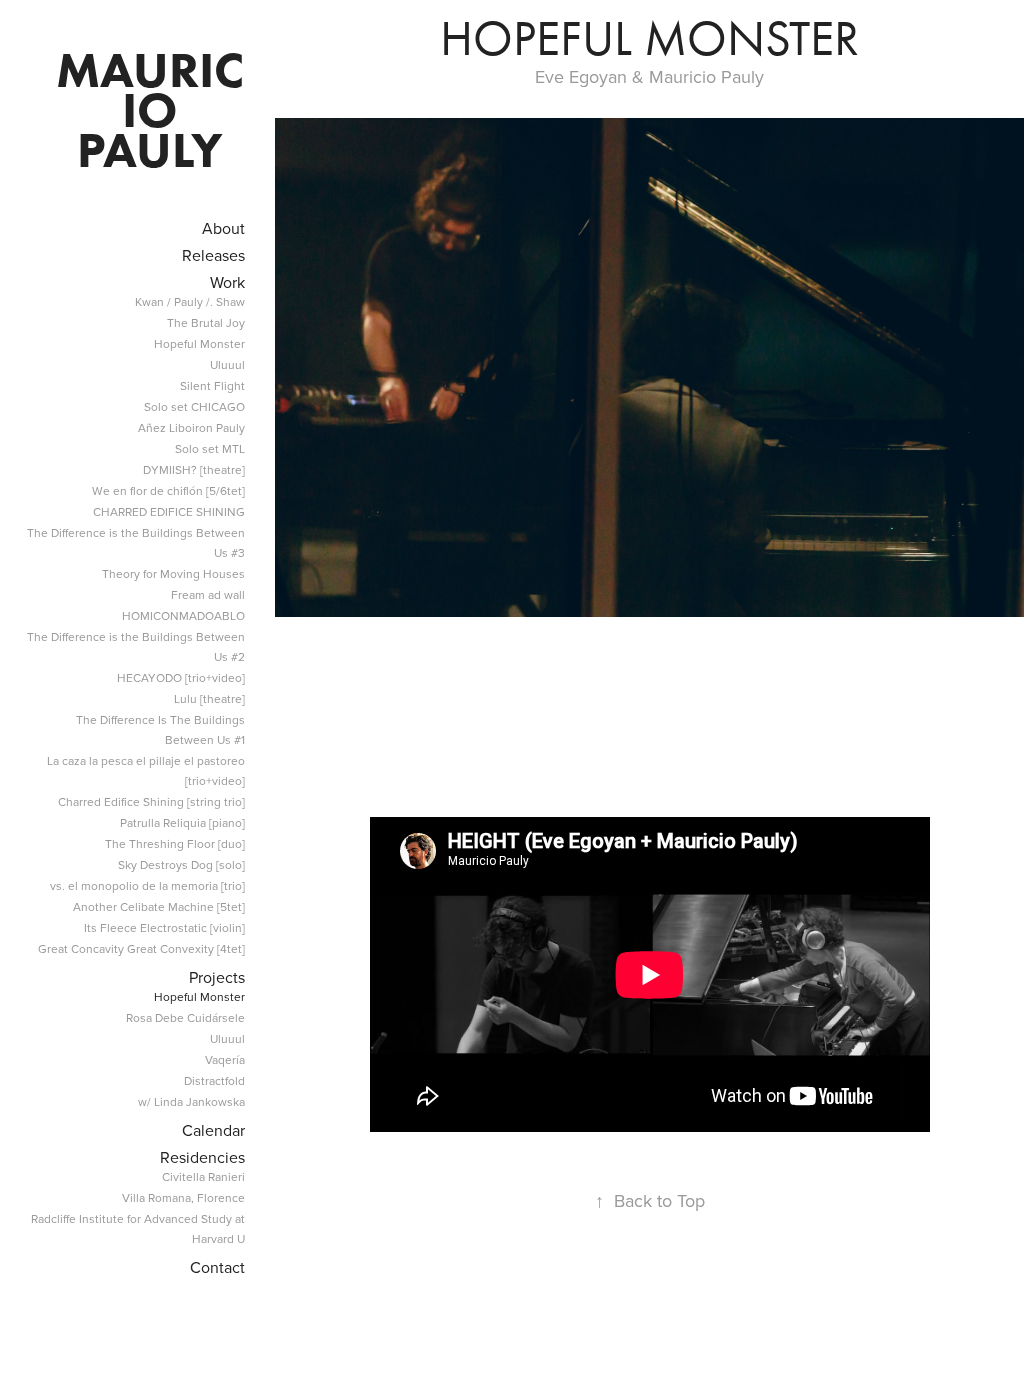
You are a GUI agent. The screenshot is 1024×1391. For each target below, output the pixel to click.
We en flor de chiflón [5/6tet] (168, 490)
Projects (217, 977)
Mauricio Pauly (150, 109)
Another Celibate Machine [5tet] (159, 906)
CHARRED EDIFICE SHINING (169, 511)
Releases (213, 255)
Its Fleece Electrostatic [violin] (164, 927)
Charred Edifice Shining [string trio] (151, 801)
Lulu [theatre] (209, 698)
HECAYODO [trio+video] (181, 677)
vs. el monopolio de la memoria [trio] (147, 885)
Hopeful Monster (199, 343)
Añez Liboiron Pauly (191, 427)
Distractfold (214, 1080)
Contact (217, 1267)
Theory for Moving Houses (173, 573)
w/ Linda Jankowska (191, 1101)
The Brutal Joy (206, 322)
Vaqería (225, 1059)
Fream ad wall (208, 594)
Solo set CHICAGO (194, 406)
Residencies (202, 1157)
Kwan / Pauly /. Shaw (190, 301)
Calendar (213, 1130)
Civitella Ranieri (203, 1176)
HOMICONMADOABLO (183, 615)
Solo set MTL (210, 448)
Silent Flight (212, 385)
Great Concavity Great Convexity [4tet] (141, 948)
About (223, 228)
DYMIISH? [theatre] (194, 469)
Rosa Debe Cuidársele (185, 1017)
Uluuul (227, 364)
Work (227, 282)
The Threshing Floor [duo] (175, 843)
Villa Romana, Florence (183, 1197)
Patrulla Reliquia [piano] (182, 822)
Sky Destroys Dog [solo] (181, 864)
